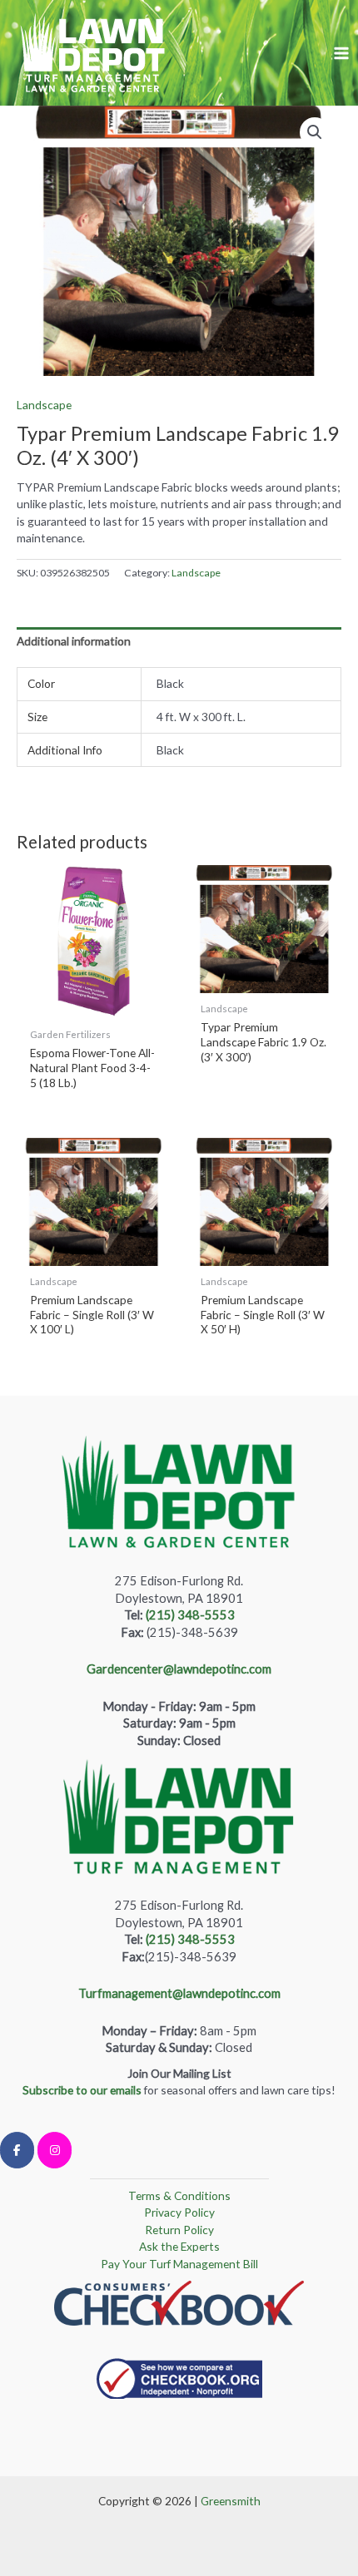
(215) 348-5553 (190, 1615)
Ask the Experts (179, 2246)
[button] (315, 132)
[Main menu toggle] (342, 53)
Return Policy (179, 2230)
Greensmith (231, 2501)
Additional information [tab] (74, 641)
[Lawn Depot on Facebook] (17, 2150)
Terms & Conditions (179, 2195)
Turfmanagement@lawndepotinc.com (179, 1993)
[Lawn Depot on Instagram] (55, 2150)
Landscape (44, 405)
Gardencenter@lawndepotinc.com (179, 1669)
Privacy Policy (179, 2212)
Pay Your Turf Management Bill (179, 2264)
